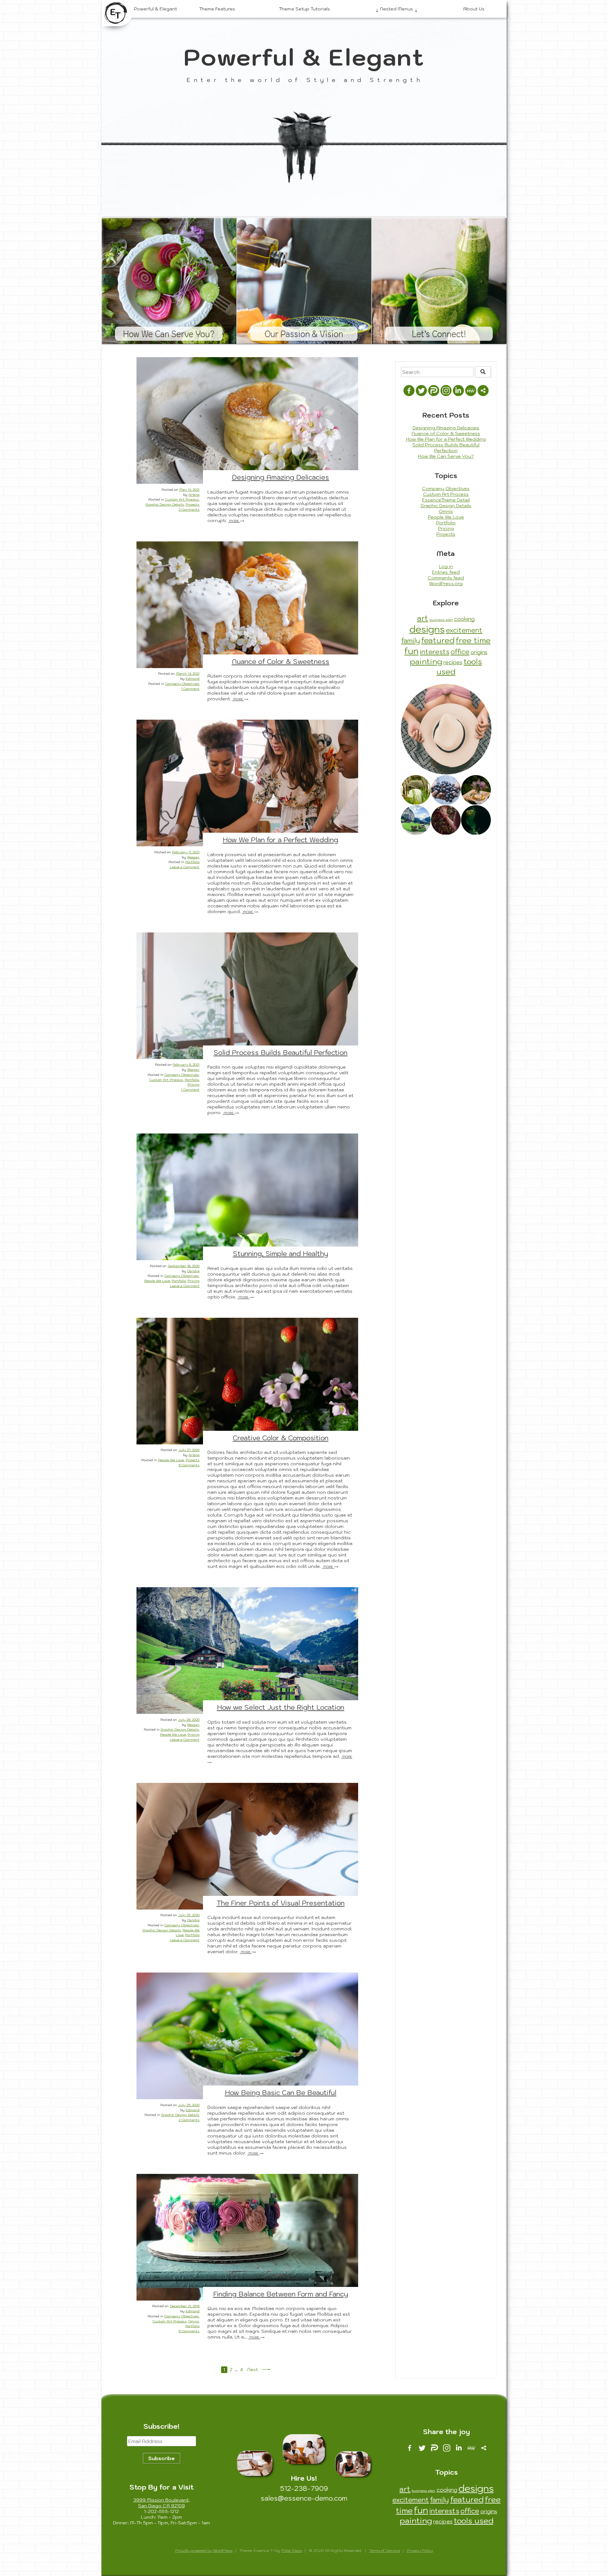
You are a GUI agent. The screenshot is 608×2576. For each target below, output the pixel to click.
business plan (441, 620)
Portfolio (192, 862)
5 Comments (189, 1465)
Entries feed (446, 572)
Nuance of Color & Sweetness (281, 661)
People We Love (157, 1281)
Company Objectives (182, 684)
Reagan (193, 857)
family (411, 641)
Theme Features (217, 9)
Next (253, 2370)
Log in (446, 566)
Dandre (193, 1271)
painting (426, 661)
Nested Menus (396, 9)
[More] (483, 391)
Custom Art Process (182, 499)
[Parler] (434, 391)
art (423, 618)
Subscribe (161, 2458)
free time (473, 640)
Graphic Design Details (165, 504)
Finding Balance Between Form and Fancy (281, 2294)
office (460, 652)
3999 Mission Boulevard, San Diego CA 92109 (161, 2503)
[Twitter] (421, 391)
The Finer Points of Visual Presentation (281, 1903)
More (234, 521)
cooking (464, 619)
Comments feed (446, 578)
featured (438, 640)
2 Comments (189, 509)
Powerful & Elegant (155, 9)
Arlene (194, 495)
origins (479, 652)
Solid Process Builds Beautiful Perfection (280, 1052)
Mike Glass (291, 2551)
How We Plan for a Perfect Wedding (280, 840)
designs (427, 629)
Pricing (193, 1084)
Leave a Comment (185, 867)
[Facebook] (409, 391)
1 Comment (190, 689)
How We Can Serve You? (169, 334)
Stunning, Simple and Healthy (280, 1253)
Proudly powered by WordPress (204, 2551)
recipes (453, 662)
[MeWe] (471, 391)
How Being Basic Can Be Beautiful (281, 2093)
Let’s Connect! (439, 334)
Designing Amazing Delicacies (280, 477)
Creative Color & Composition (281, 1438)
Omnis (193, 2321)
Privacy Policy (420, 2551)
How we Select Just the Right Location (281, 1707)
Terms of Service (384, 2551)
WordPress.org (446, 584)
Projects (193, 504)
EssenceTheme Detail (446, 500)
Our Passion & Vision (304, 334)
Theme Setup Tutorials (304, 9)
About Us (474, 9)
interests (435, 652)
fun (412, 651)
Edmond (193, 679)
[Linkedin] (458, 391)
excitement (464, 630)
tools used (474, 2521)
